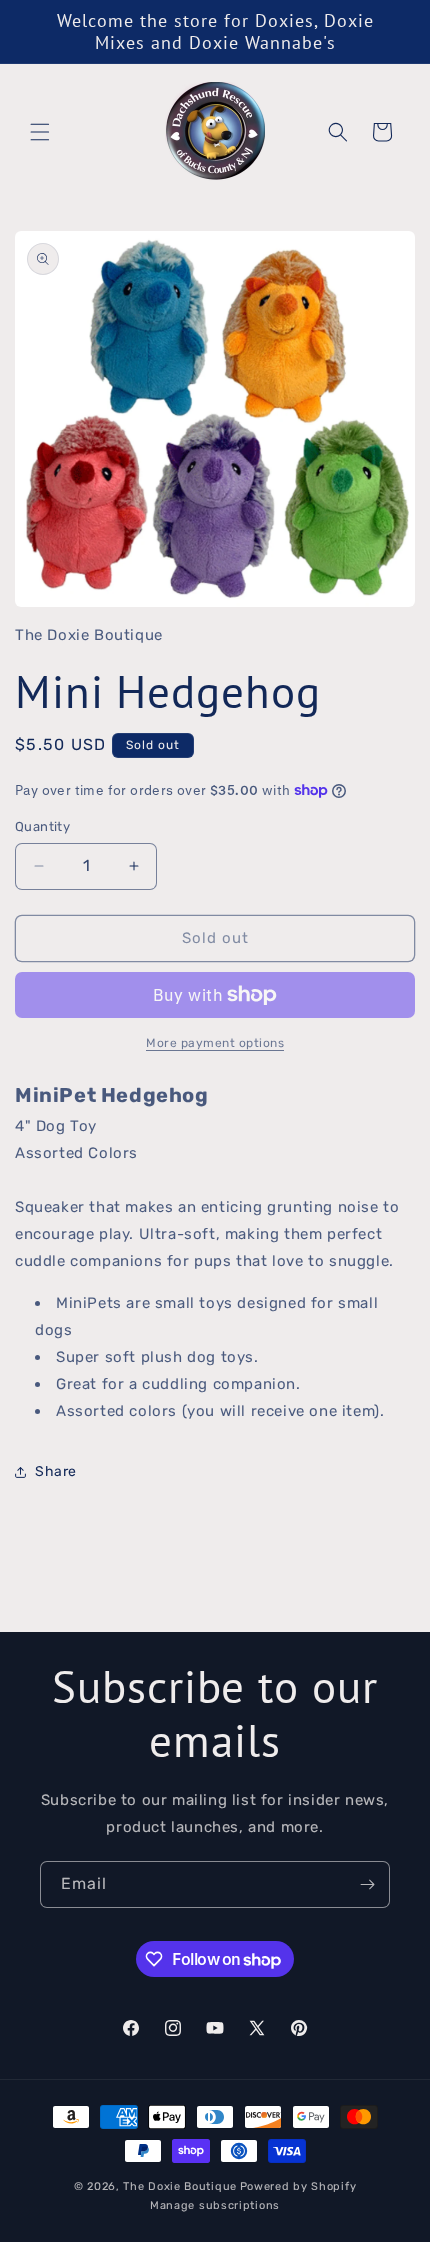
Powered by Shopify (298, 2186)
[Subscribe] (367, 1884)
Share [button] (56, 1471)
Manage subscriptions (215, 2205)
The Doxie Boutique (180, 2186)
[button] (40, 132)
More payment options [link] (215, 1043)
